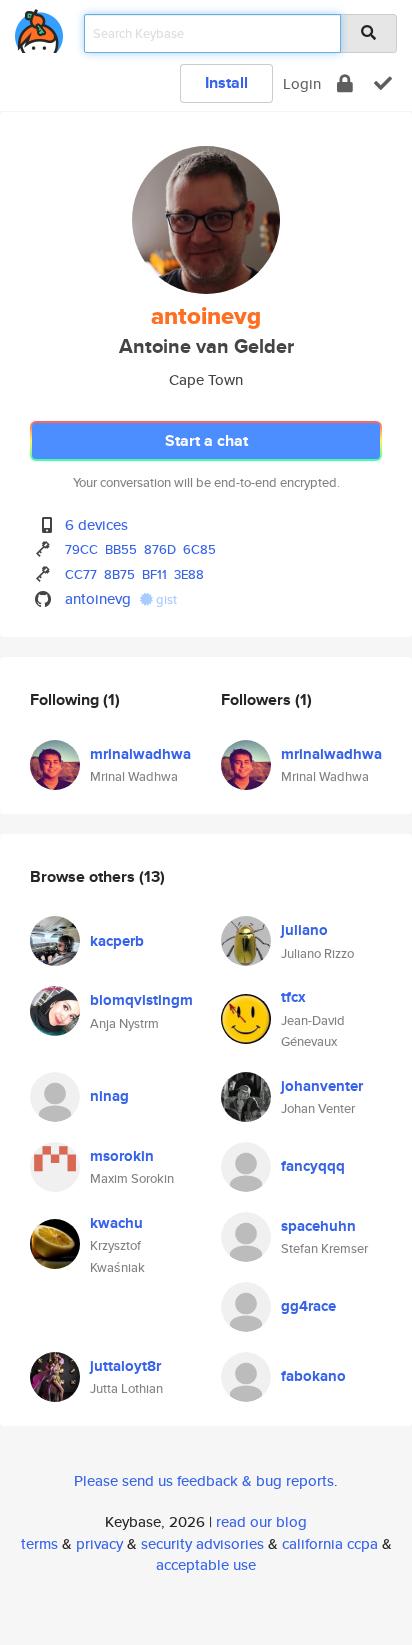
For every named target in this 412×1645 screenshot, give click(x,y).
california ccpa (330, 1543)
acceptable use (206, 1564)
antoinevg (98, 598)
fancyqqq (313, 1166)
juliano (304, 930)
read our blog (261, 1521)
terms (39, 1543)
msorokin (122, 1156)
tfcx (293, 997)
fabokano (313, 1376)
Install (226, 82)
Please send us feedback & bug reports (204, 1480)
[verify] (383, 83)
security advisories (202, 1543)
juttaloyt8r (125, 1366)
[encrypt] (345, 83)
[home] (39, 27)
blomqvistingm (141, 1000)
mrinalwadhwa (140, 754)
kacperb (117, 941)
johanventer (322, 1086)
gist (165, 599)
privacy (99, 1543)
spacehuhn (318, 1226)
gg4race (308, 1306)
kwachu (116, 1223)
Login (302, 83)
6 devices (96, 524)
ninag (109, 1096)
